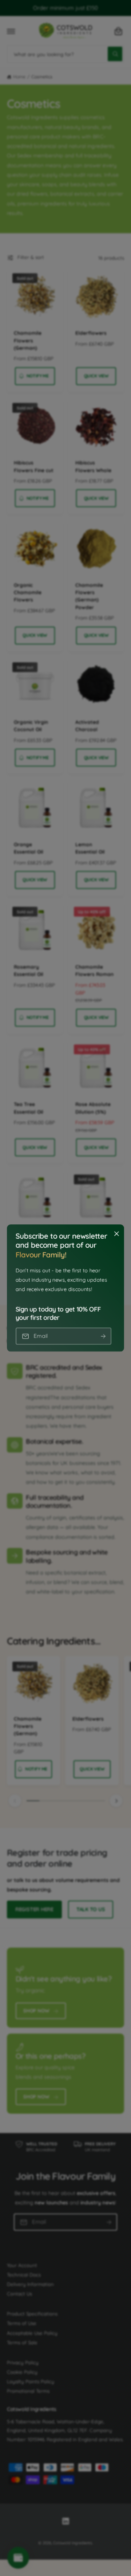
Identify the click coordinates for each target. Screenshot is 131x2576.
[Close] (116, 1234)
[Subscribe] (103, 1336)
